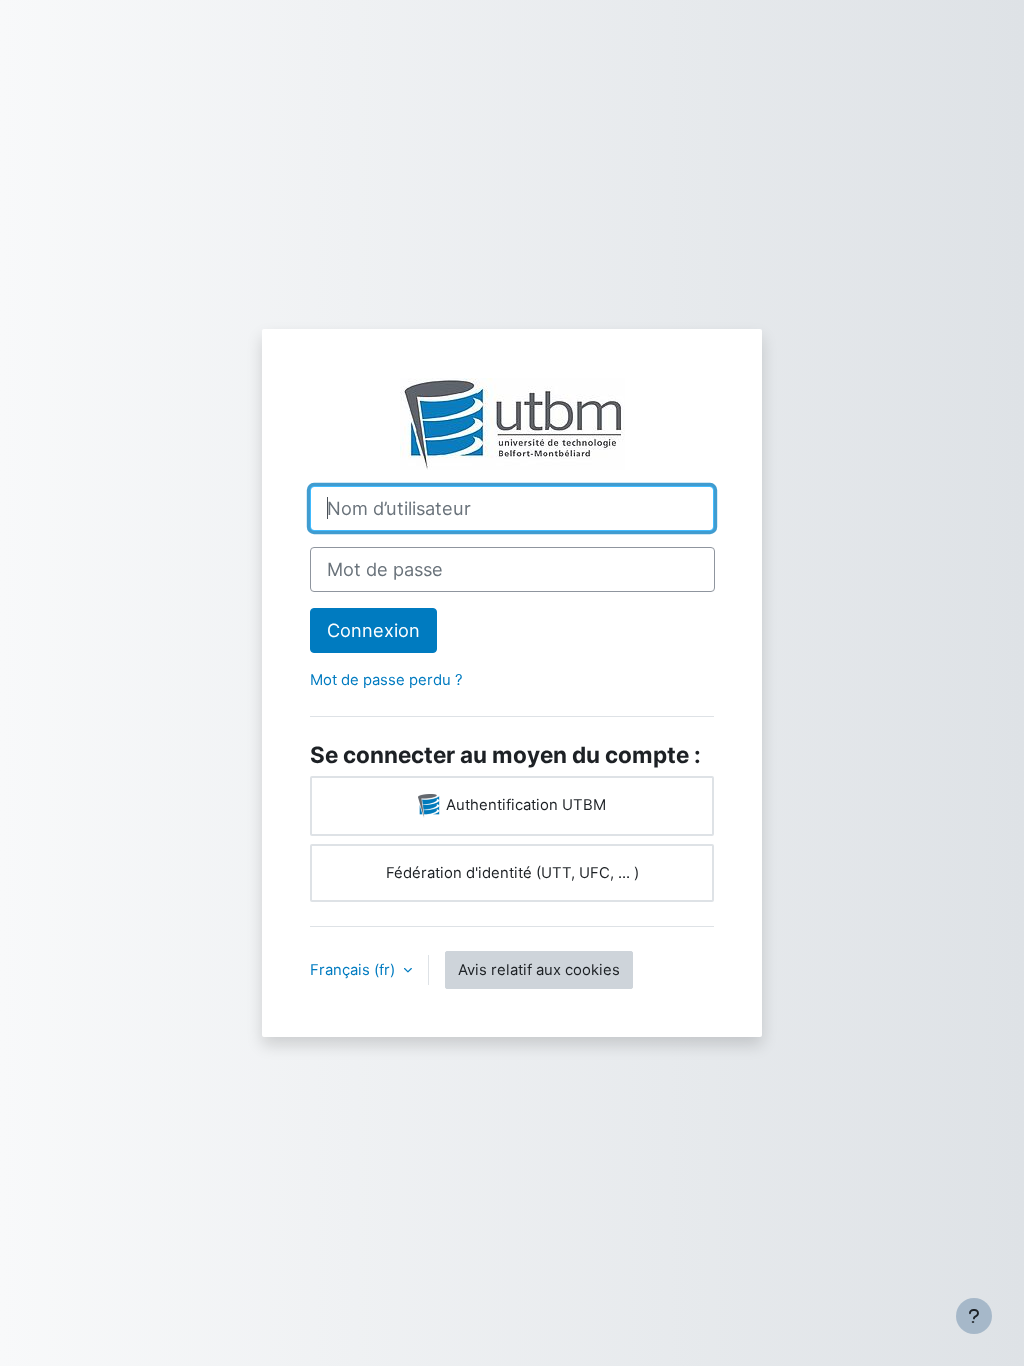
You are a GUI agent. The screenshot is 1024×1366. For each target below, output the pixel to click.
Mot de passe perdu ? (386, 680)
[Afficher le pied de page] (974, 1316)
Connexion (373, 630)
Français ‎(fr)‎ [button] (354, 970)
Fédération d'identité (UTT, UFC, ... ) (512, 873)
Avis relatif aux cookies (539, 970)
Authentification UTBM (524, 805)
